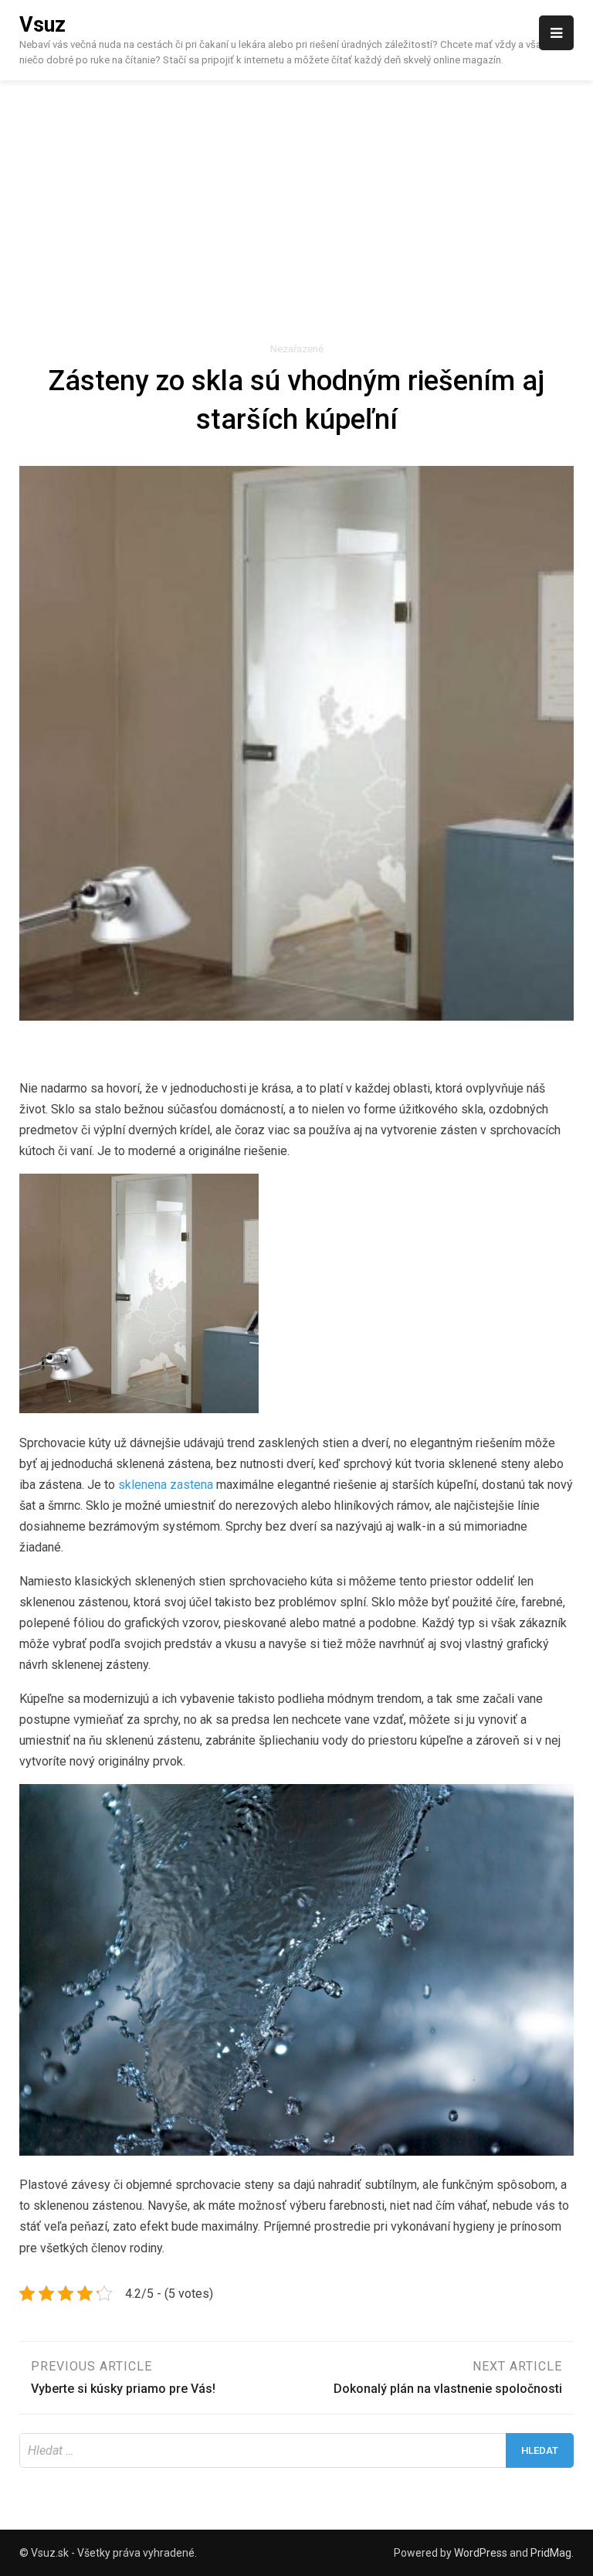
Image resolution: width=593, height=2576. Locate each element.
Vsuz (42, 25)
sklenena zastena (166, 1485)
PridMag (551, 2553)
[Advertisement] (296, 196)
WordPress (481, 2553)
